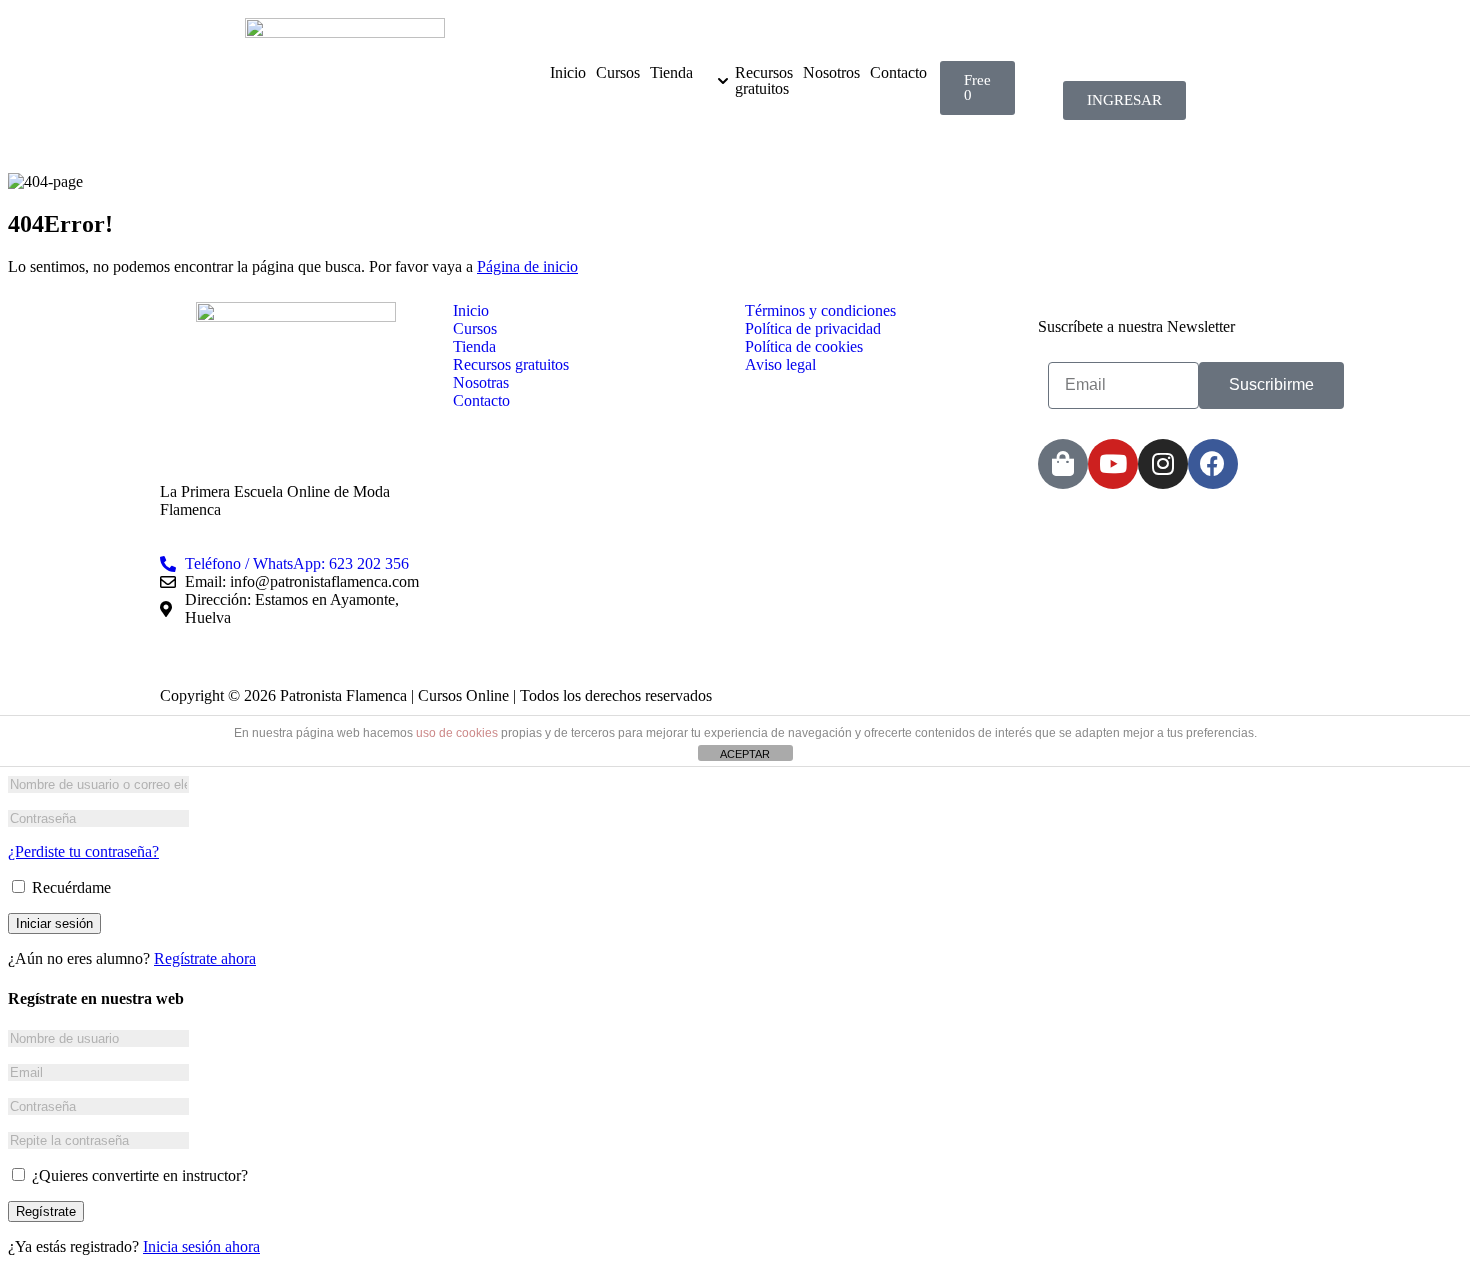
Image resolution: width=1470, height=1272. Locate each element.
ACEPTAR (745, 754)
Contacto (898, 73)
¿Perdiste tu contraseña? (83, 851)
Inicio (568, 73)
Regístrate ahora (205, 958)
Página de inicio (527, 266)
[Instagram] (1163, 464)
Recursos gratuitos (764, 81)
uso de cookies (457, 733)
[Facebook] (1213, 464)
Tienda (671, 73)
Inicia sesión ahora (201, 1246)
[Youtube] (1113, 464)
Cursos (618, 73)
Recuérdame (69, 887)
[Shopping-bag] (1063, 464)
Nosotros (831, 73)
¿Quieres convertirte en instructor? (138, 1175)
